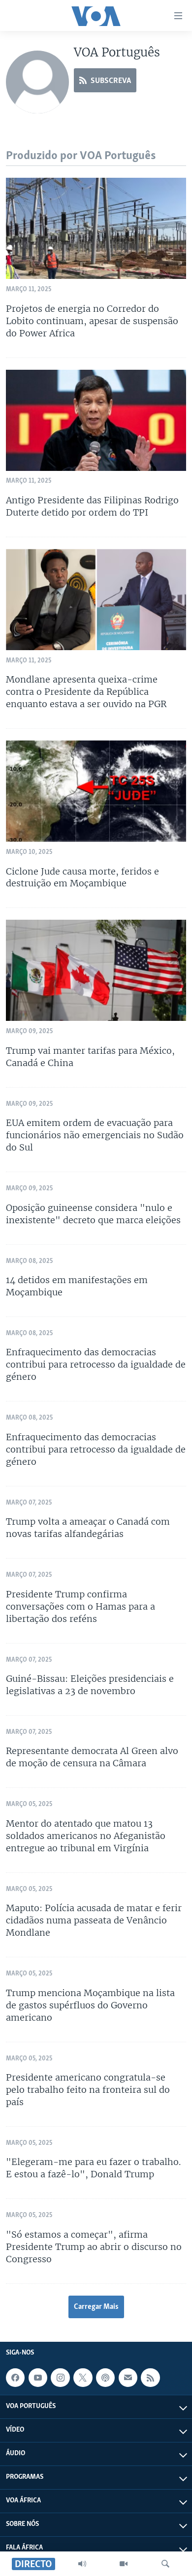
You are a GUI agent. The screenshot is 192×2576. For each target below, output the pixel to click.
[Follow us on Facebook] (15, 2378)
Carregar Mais (96, 2307)
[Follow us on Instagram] (60, 2378)
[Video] (124, 2564)
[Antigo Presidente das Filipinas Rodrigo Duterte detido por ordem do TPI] (96, 420)
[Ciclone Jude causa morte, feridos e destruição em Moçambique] (96, 791)
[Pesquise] (165, 2564)
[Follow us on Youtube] (38, 2378)
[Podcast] (105, 2378)
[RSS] (150, 2378)
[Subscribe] (128, 2378)
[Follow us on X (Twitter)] (83, 2378)
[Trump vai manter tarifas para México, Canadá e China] (96, 970)
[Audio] (82, 2564)
